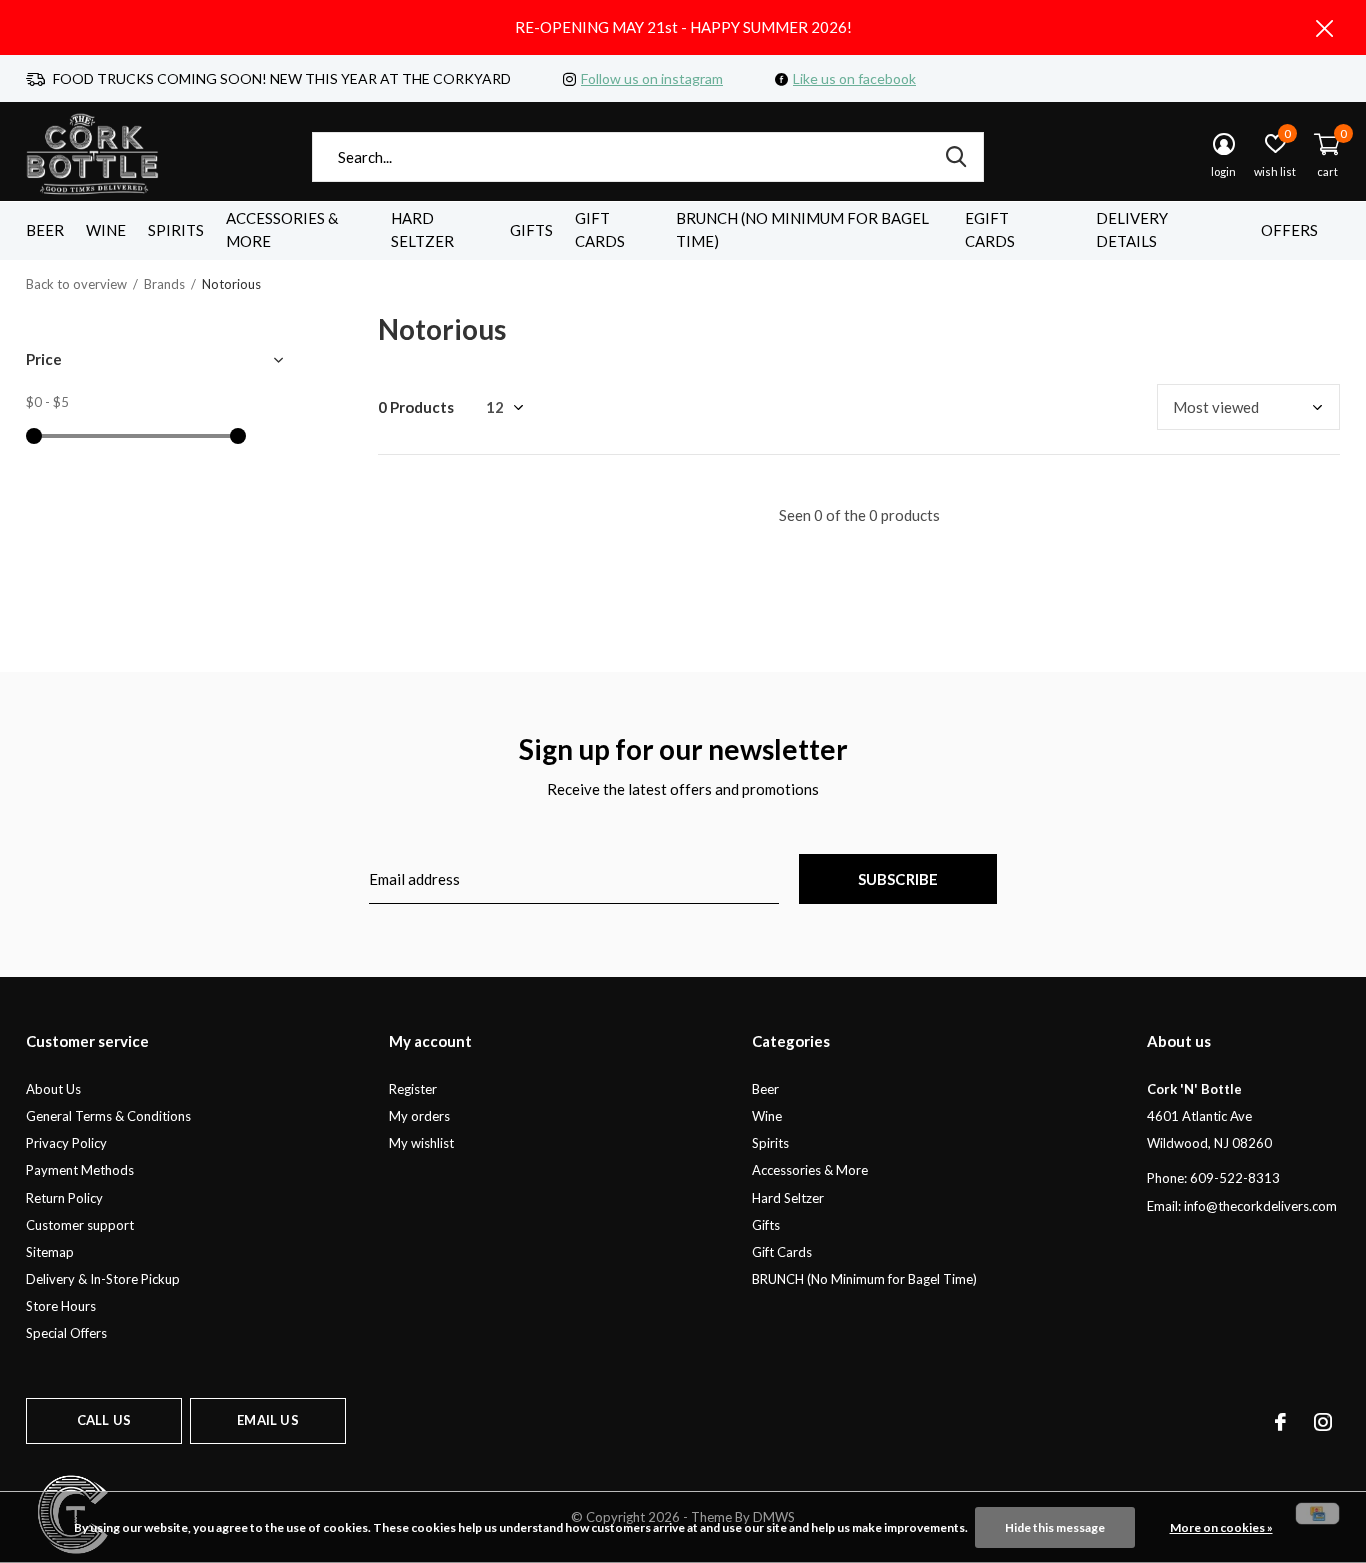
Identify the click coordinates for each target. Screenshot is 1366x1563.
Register (413, 1089)
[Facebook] (1280, 1422)
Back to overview (76, 284)
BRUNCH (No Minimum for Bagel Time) (802, 230)
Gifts (531, 230)
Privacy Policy (66, 1143)
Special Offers (66, 1333)
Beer (45, 230)
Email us (267, 1420)
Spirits (176, 230)
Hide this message (1055, 1527)
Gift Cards (600, 230)
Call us (104, 1420)
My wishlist (421, 1143)
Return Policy (64, 1198)
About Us (53, 1089)
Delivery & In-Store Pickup (103, 1279)
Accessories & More (282, 230)
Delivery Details (1132, 230)
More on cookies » (1221, 1527)
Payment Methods (80, 1170)
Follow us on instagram (652, 78)
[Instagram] (1323, 1422)
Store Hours (61, 1306)
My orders (419, 1116)
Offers (1289, 230)
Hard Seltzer (422, 230)
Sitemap (50, 1252)
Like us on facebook (854, 78)
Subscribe (898, 879)
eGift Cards (990, 230)
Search (956, 157)
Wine (106, 230)
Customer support (80, 1225)
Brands (164, 284)
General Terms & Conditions (108, 1116)
